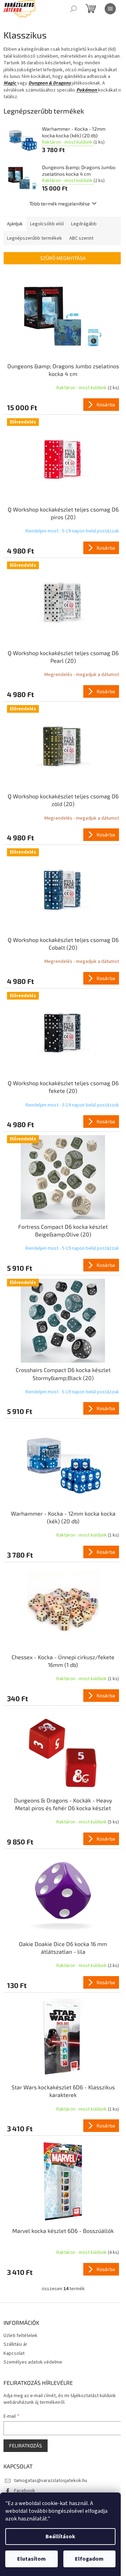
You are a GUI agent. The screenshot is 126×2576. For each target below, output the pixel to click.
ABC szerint (81, 238)
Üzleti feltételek (20, 2336)
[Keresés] (73, 9)
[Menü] (110, 9)
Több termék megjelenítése (60, 204)
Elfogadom (89, 2559)
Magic (10, 83)
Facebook (24, 2491)
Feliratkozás (26, 2446)
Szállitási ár (15, 2344)
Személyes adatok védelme (33, 2362)
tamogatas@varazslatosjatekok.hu (51, 2481)
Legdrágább (84, 224)
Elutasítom (31, 2559)
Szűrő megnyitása (63, 258)
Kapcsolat (14, 2353)
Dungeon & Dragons (50, 83)
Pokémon (87, 90)
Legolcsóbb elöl (47, 224)
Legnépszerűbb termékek (34, 238)
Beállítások (60, 2537)
